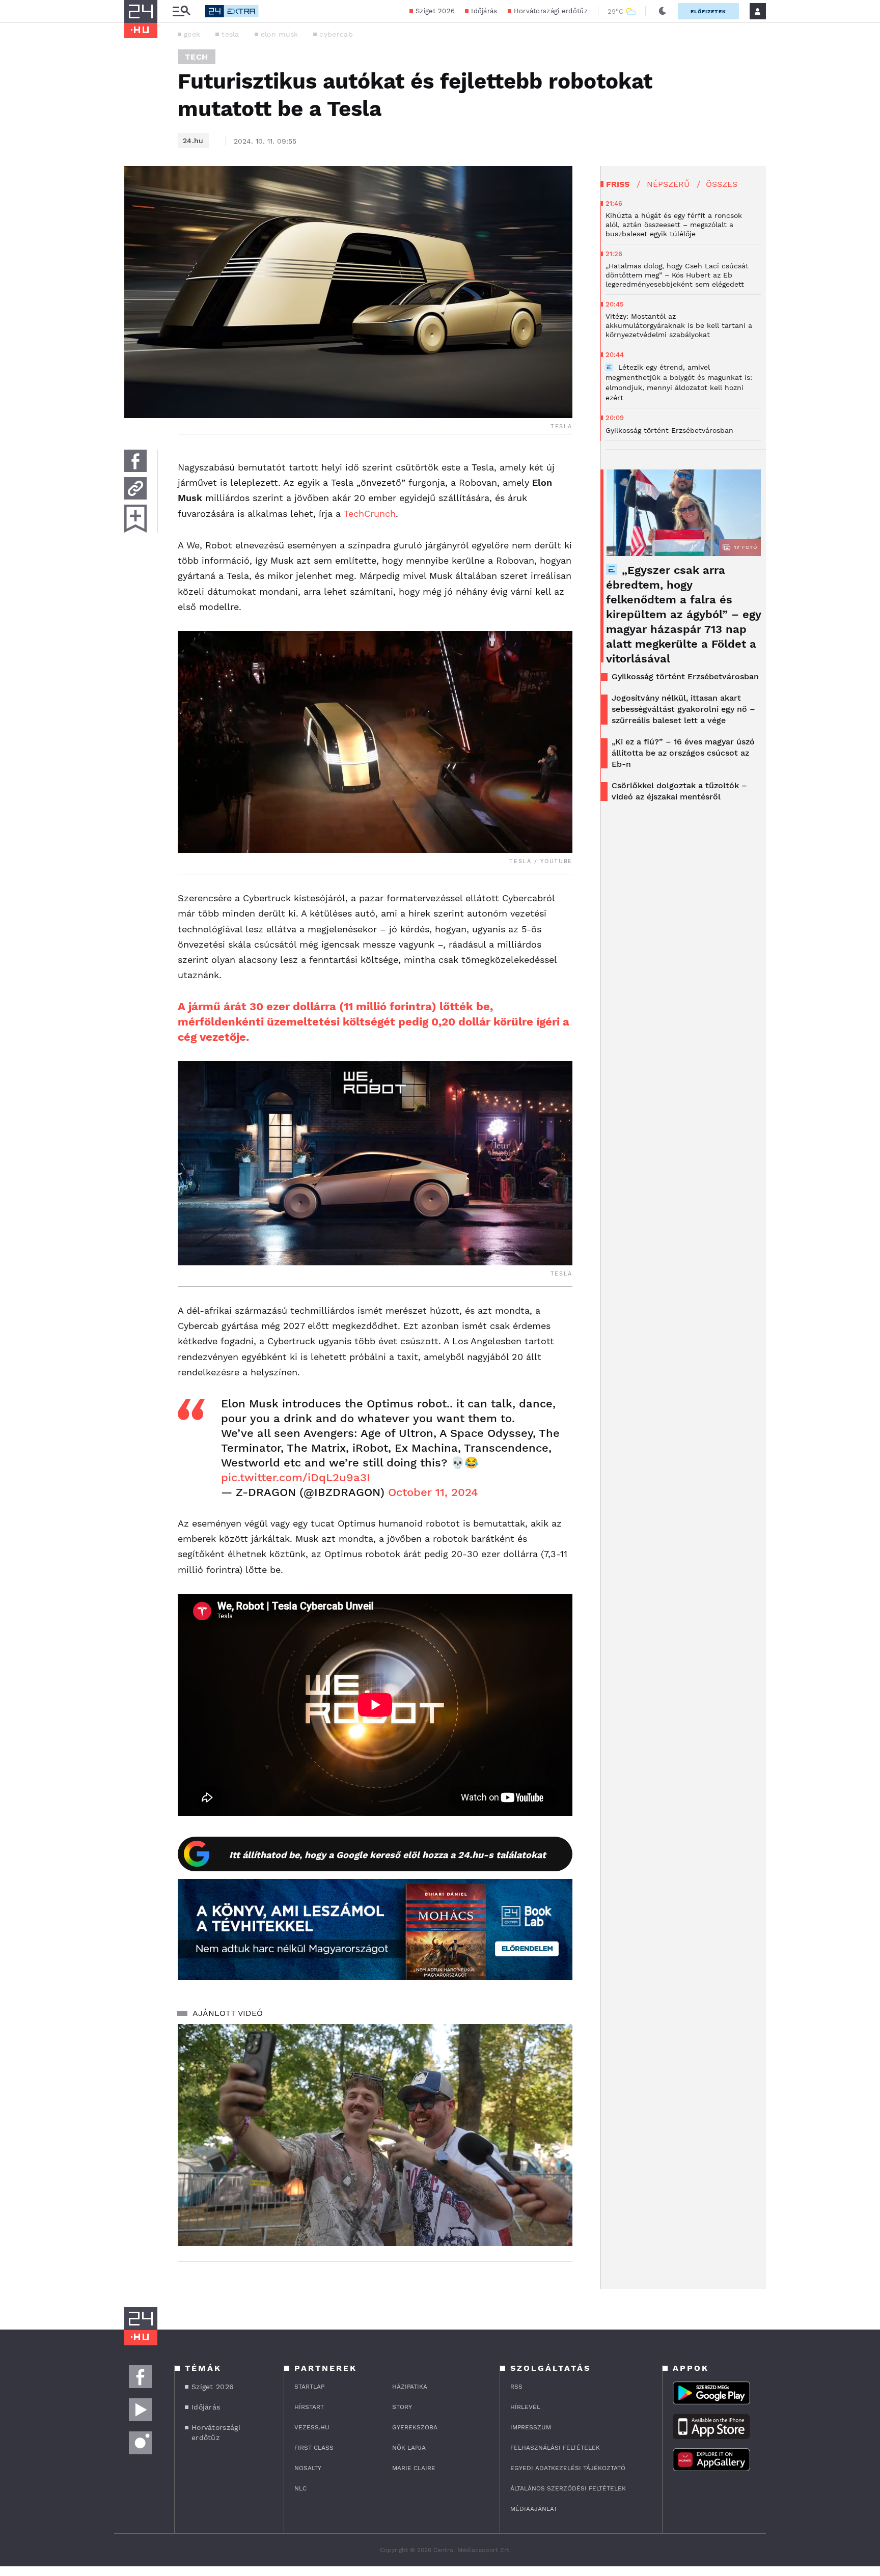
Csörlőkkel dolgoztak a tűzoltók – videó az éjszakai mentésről (679, 791)
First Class (314, 2448)
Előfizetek (708, 11)
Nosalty (308, 2468)
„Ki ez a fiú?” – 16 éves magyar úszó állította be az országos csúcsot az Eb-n (683, 753)
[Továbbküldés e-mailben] (135, 488)
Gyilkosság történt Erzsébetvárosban (685, 676)
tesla (230, 34)
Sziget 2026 (435, 11)
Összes (722, 184)
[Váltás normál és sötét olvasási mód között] (663, 11)
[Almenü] (181, 11)
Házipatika (410, 2387)
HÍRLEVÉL (525, 2407)
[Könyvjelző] (135, 519)
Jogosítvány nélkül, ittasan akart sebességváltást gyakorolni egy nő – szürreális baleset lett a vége (683, 709)
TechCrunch (370, 514)
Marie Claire (414, 2468)
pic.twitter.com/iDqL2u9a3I (296, 1477)
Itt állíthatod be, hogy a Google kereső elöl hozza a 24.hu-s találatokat (388, 1855)
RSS (516, 2387)
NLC (300, 2488)
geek (192, 34)
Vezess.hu (312, 2427)
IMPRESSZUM (531, 2427)
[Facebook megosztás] (135, 461)
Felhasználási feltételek (555, 2448)
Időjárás (484, 11)
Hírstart (309, 2407)
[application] (375, 2135)
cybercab (336, 34)
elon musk (280, 34)
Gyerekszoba (415, 2427)
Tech (197, 57)
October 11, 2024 (433, 1492)
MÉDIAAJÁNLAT (534, 2509)
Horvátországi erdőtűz (551, 11)
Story (402, 2407)
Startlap (309, 2387)
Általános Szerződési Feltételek (568, 2488)
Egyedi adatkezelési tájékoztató (568, 2468)
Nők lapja (409, 2448)
